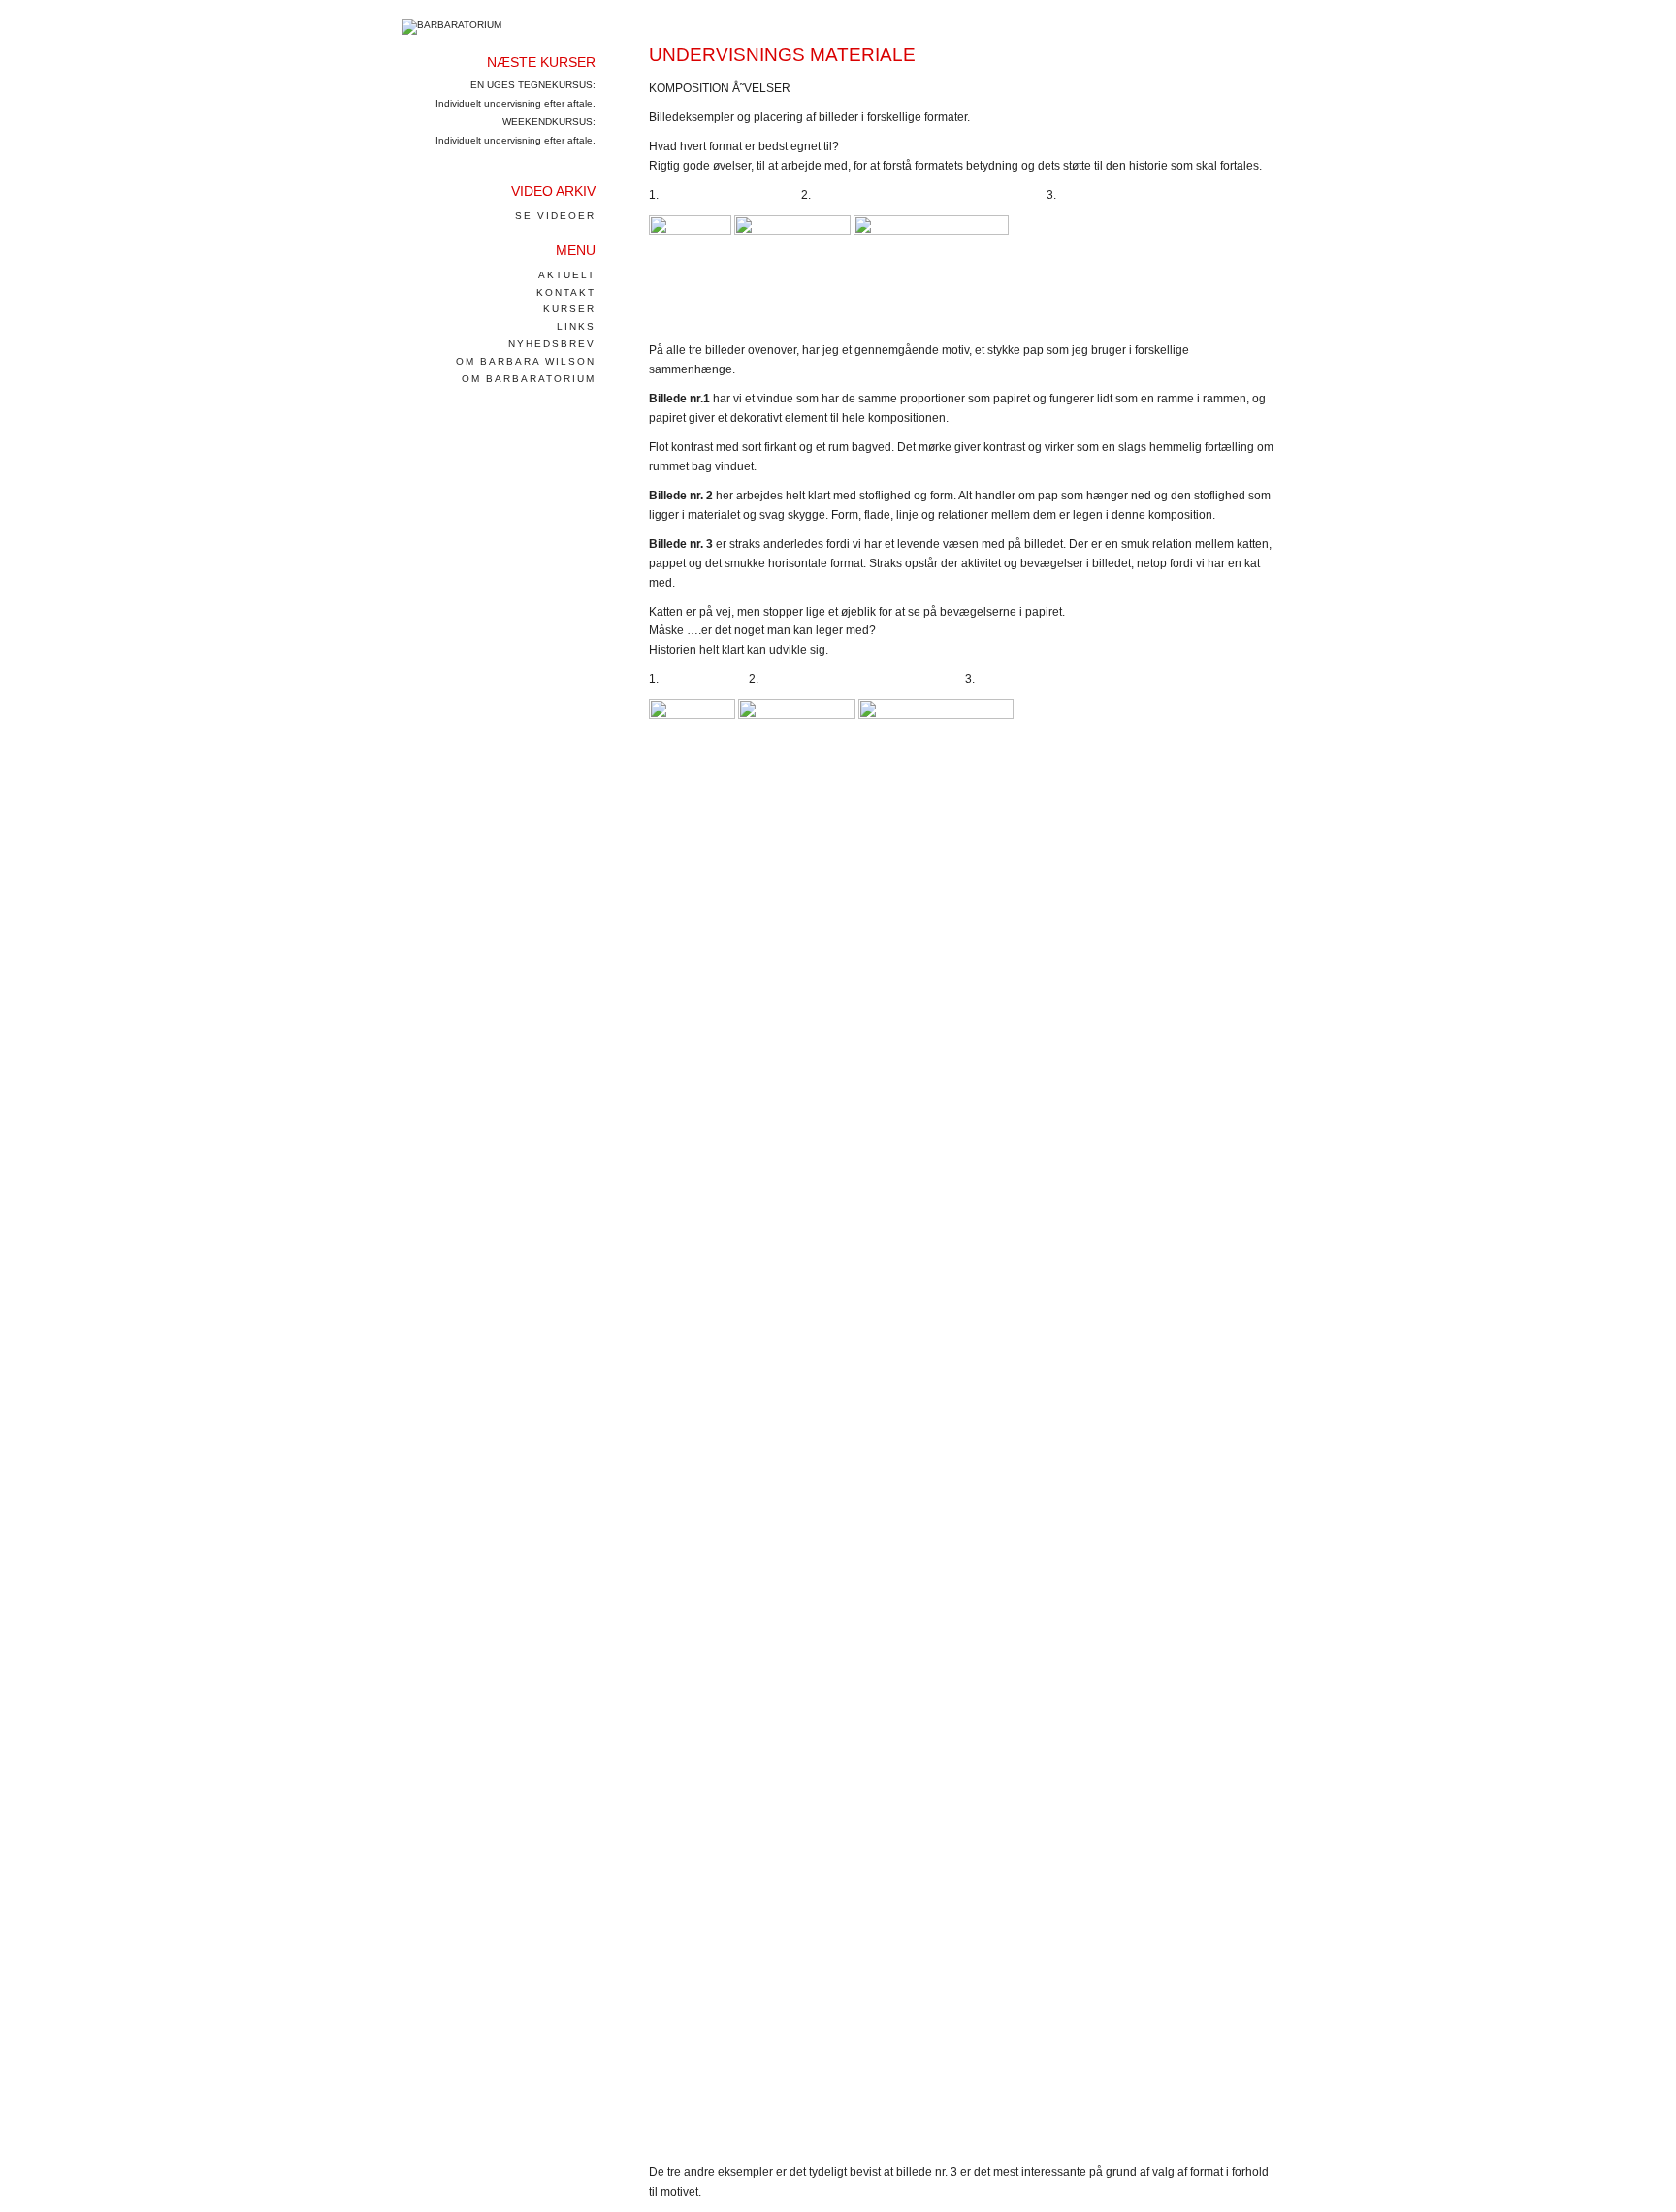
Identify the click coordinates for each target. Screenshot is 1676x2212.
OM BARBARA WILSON (526, 361)
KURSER (569, 309)
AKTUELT (567, 275)
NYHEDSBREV (552, 344)
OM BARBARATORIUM (529, 379)
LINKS (576, 326)
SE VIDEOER (555, 216)
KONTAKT (566, 292)
